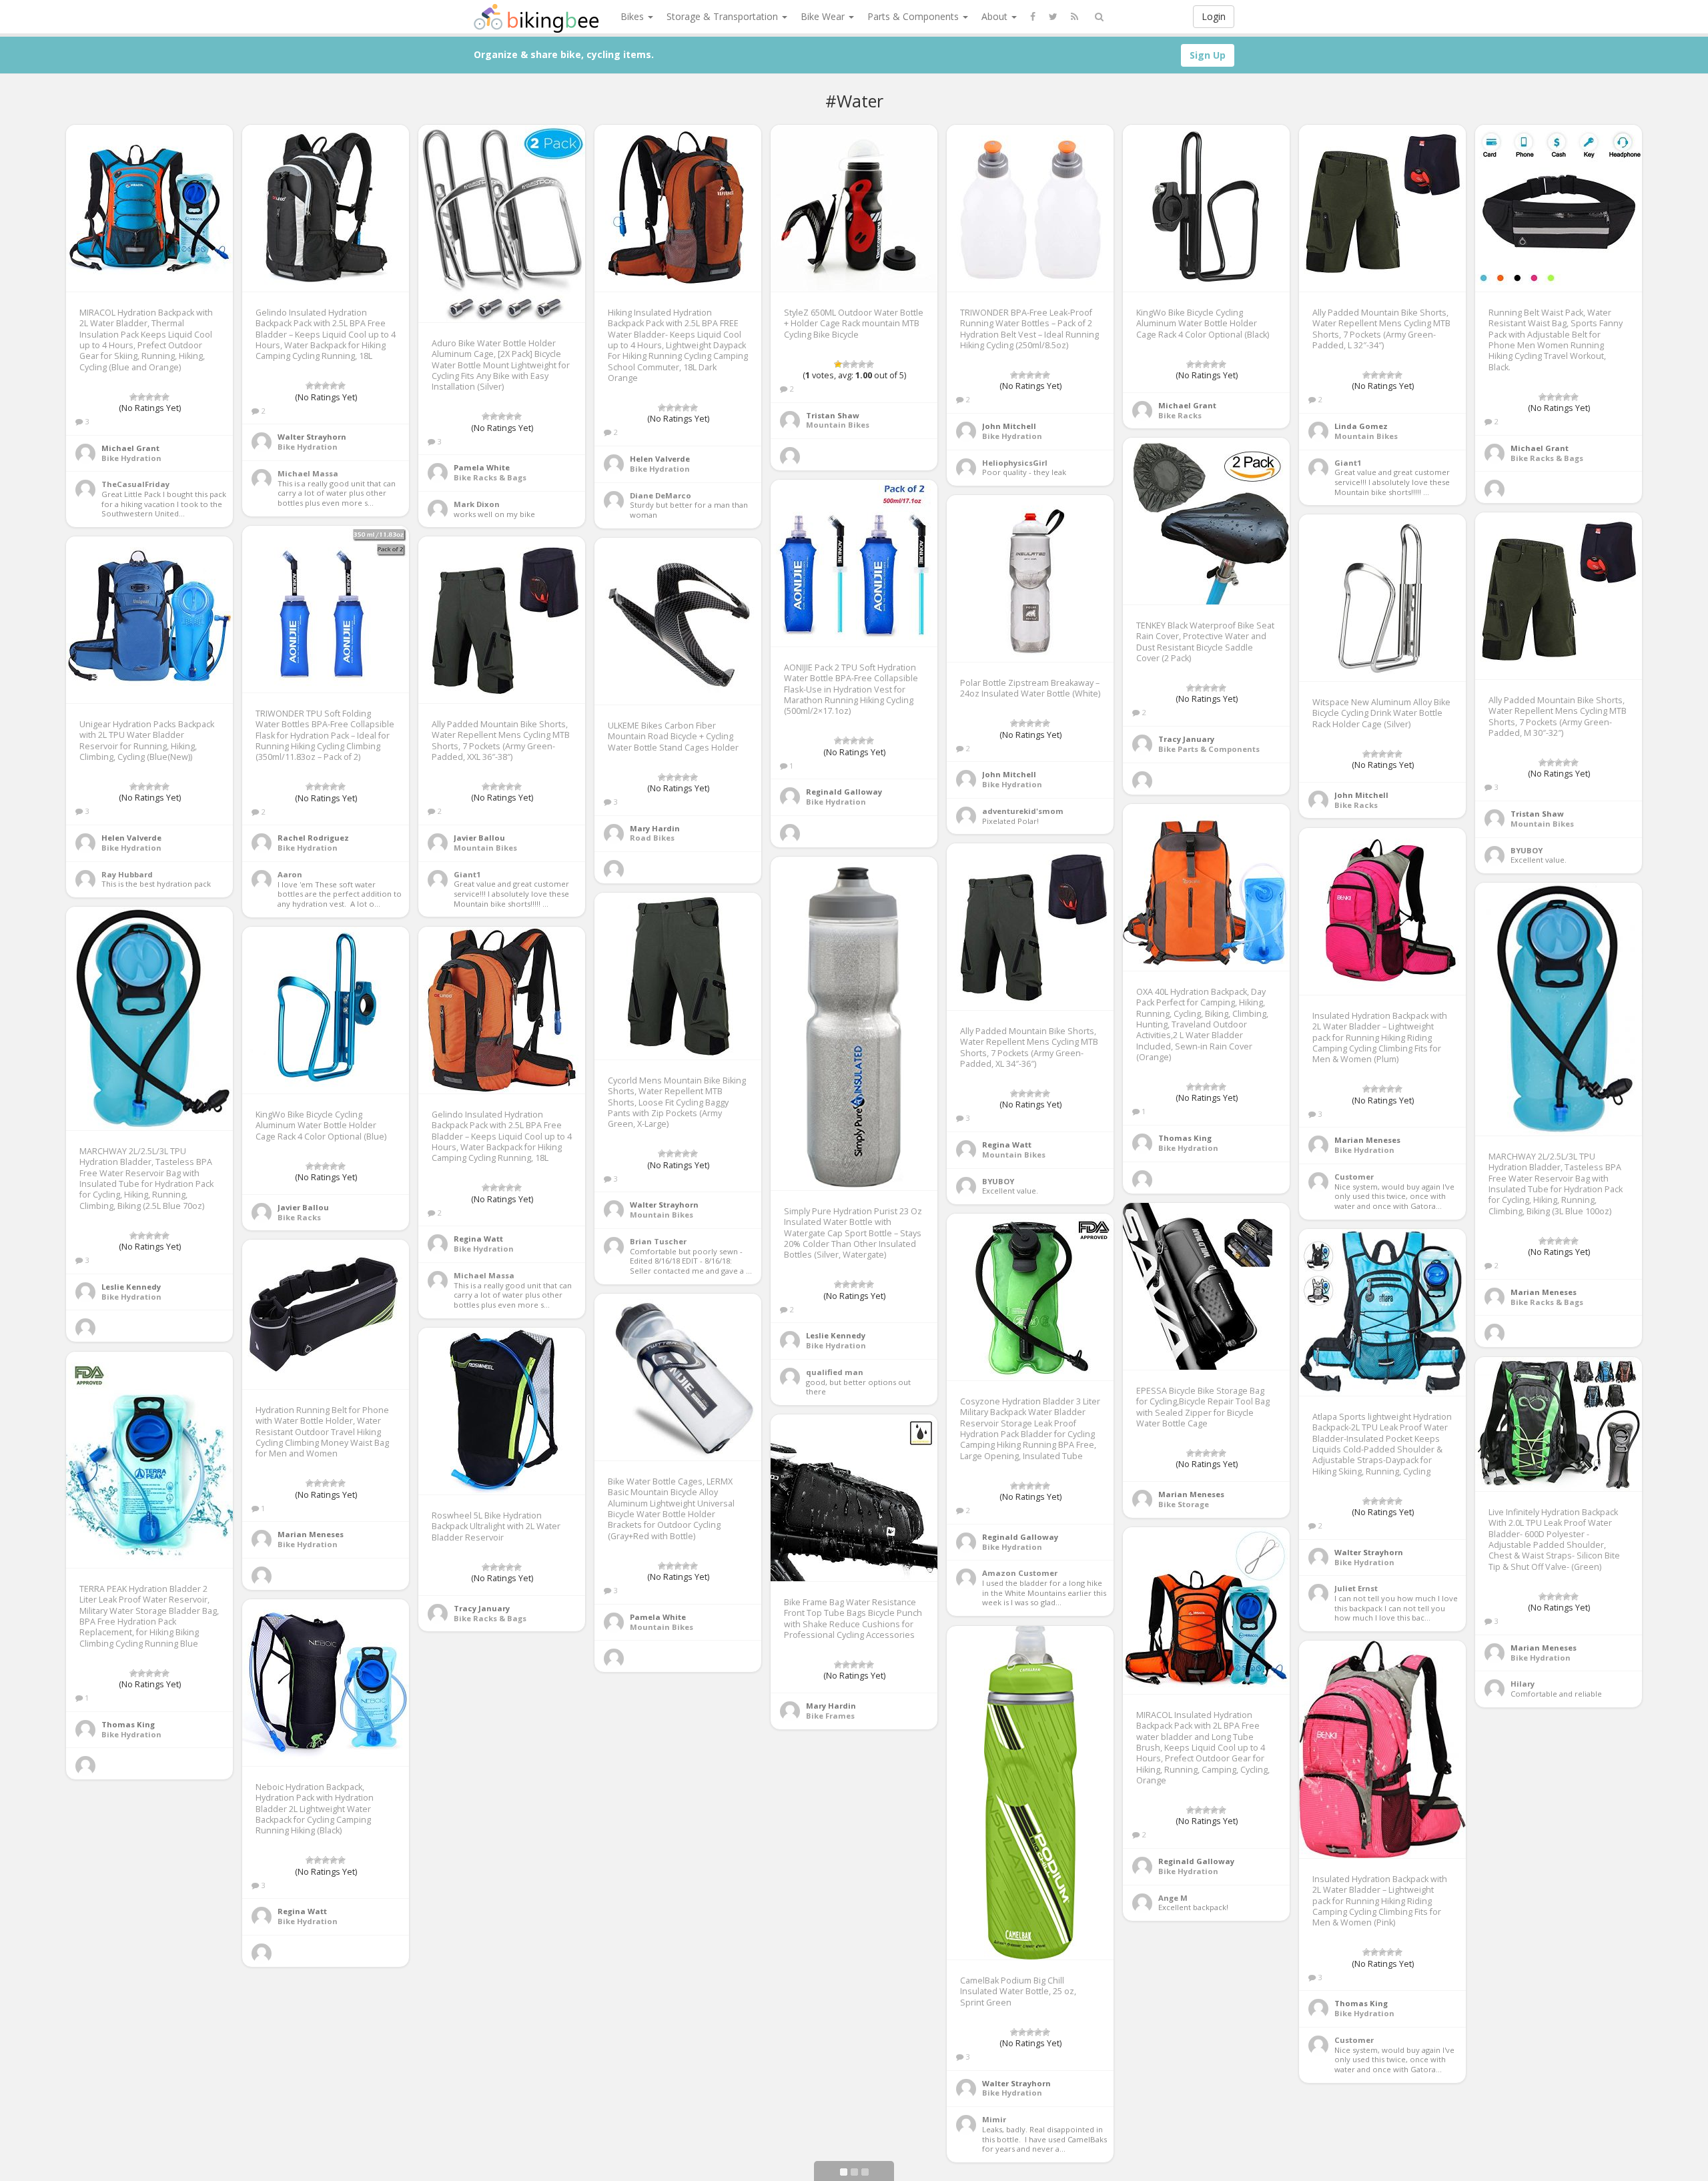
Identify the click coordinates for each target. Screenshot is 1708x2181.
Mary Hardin (655, 828)
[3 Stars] (149, 397)
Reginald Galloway (844, 792)
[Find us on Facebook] (1033, 17)
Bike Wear (824, 16)
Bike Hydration (131, 458)
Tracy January (1186, 739)
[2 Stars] (141, 397)
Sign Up (1208, 55)
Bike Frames (830, 1716)
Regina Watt (1007, 1145)
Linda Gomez (1361, 426)
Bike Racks (1180, 415)
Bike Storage (1184, 1504)
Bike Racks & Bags (490, 477)
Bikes (633, 16)
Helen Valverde (660, 459)
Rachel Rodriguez (313, 838)
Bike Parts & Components (1209, 749)
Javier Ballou (479, 838)
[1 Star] (133, 397)
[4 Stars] (157, 397)
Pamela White (482, 467)
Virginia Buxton (485, 1931)
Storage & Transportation (724, 16)
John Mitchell (1009, 426)
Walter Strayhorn (312, 437)
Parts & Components (914, 16)
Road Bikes (652, 838)
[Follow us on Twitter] (1053, 17)
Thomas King (1185, 1138)
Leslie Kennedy (836, 1335)
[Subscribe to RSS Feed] (1075, 17)
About (996, 16)
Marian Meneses (1367, 1140)
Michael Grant (130, 448)
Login (1214, 16)
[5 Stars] (165, 397)
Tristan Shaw (833, 415)
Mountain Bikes (838, 425)
